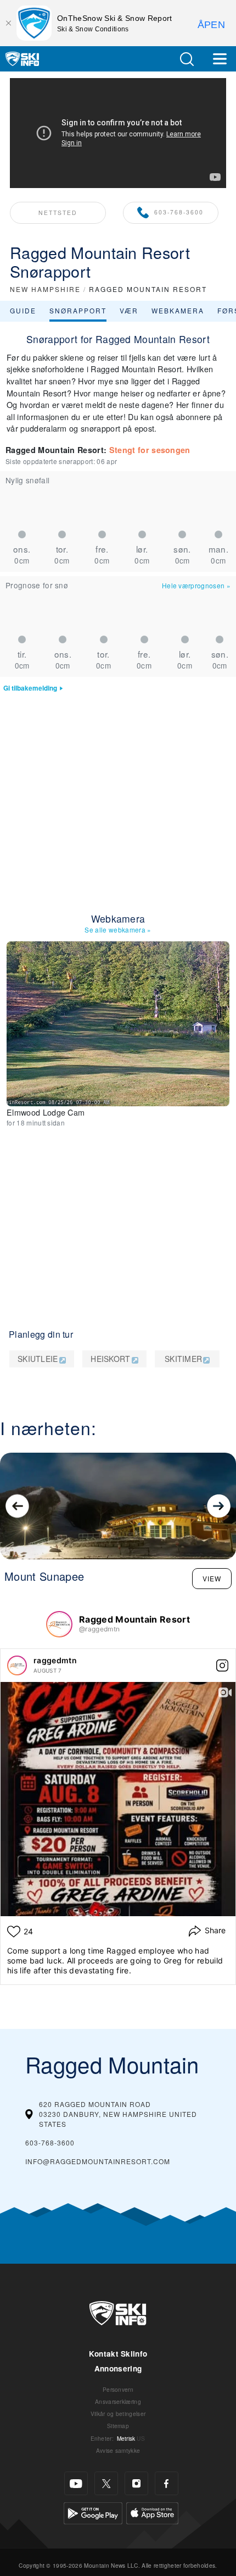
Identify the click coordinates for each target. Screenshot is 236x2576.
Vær (129, 310)
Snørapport (78, 310)
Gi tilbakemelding (30, 688)
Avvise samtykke (118, 2450)
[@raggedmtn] (59, 1624)
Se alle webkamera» (118, 930)
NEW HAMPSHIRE (45, 289)
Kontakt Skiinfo (118, 2354)
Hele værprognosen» (196, 585)
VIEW (212, 1578)
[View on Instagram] (222, 1665)
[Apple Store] (152, 2512)
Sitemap (118, 2426)
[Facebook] (167, 2483)
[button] (187, 59)
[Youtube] (76, 2483)
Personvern (118, 2389)
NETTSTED (58, 213)
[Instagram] (136, 2483)
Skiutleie (38, 1359)
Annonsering (118, 2368)
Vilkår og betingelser (118, 2414)
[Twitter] (106, 2483)
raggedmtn (55, 1660)
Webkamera (178, 310)
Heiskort (111, 1359)
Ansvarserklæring (118, 2401)
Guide (23, 310)
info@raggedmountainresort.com (98, 2161)
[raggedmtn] (17, 1665)
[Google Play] (93, 2512)
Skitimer (184, 1359)
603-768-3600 (179, 212)
